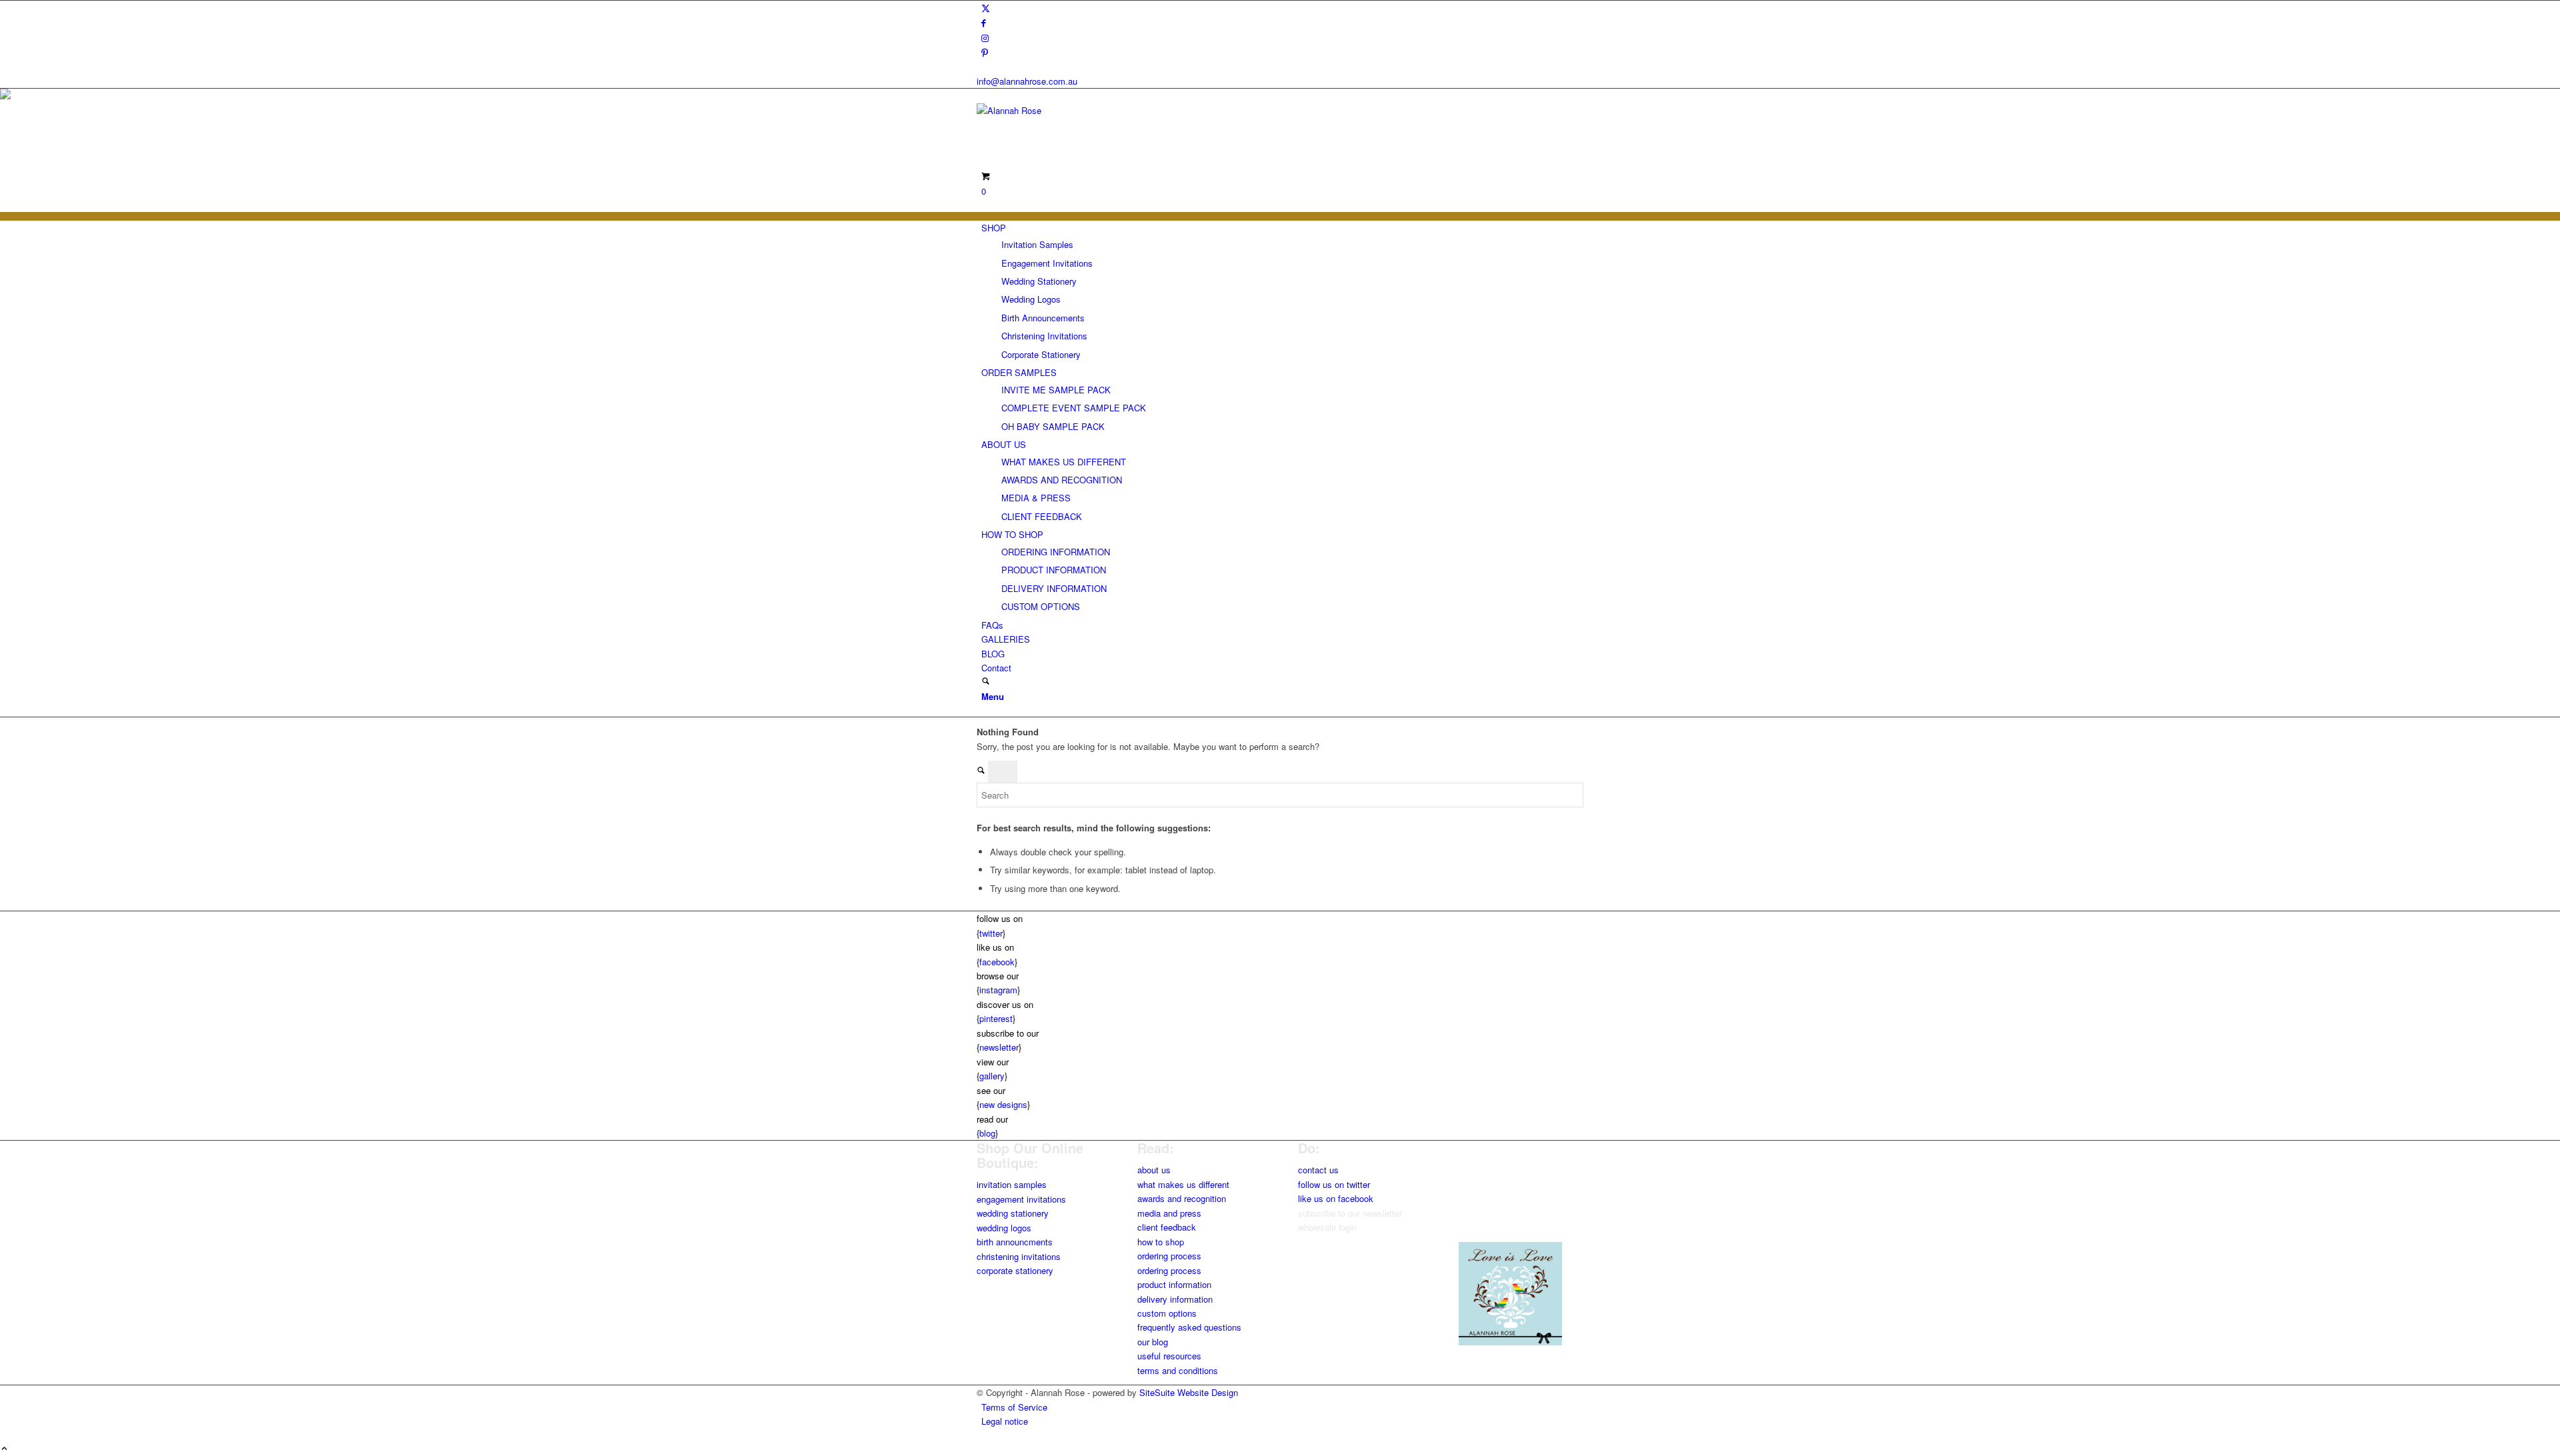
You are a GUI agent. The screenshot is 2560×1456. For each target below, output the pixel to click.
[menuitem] (1282, 291)
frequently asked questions (1189, 1327)
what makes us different (1183, 1184)
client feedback (1167, 1227)
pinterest (996, 1018)
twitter (991, 933)
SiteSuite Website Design (1189, 1392)
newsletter (999, 1047)
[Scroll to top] (4, 1449)
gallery (992, 1076)
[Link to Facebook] (984, 22)
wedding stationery (1013, 1213)
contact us (1318, 1170)
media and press (1169, 1213)
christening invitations (1019, 1256)
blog (987, 1133)
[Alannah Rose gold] (1077, 110)
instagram (998, 990)
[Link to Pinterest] (985, 52)
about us (1154, 1170)
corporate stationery (1015, 1270)
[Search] (986, 682)
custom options (1167, 1313)
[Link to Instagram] (985, 38)
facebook (997, 962)
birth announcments (1015, 1242)
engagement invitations (1021, 1199)
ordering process (1169, 1256)
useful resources (1169, 1356)
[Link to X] (986, 8)
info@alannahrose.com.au (1027, 81)
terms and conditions (1178, 1370)
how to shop (1161, 1242)
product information (1174, 1284)
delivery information (1175, 1299)
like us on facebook (1336, 1198)
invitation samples (1012, 1184)
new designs (1003, 1104)
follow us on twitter (1334, 1184)
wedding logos (1004, 1228)
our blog (1153, 1342)
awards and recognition (1182, 1198)
